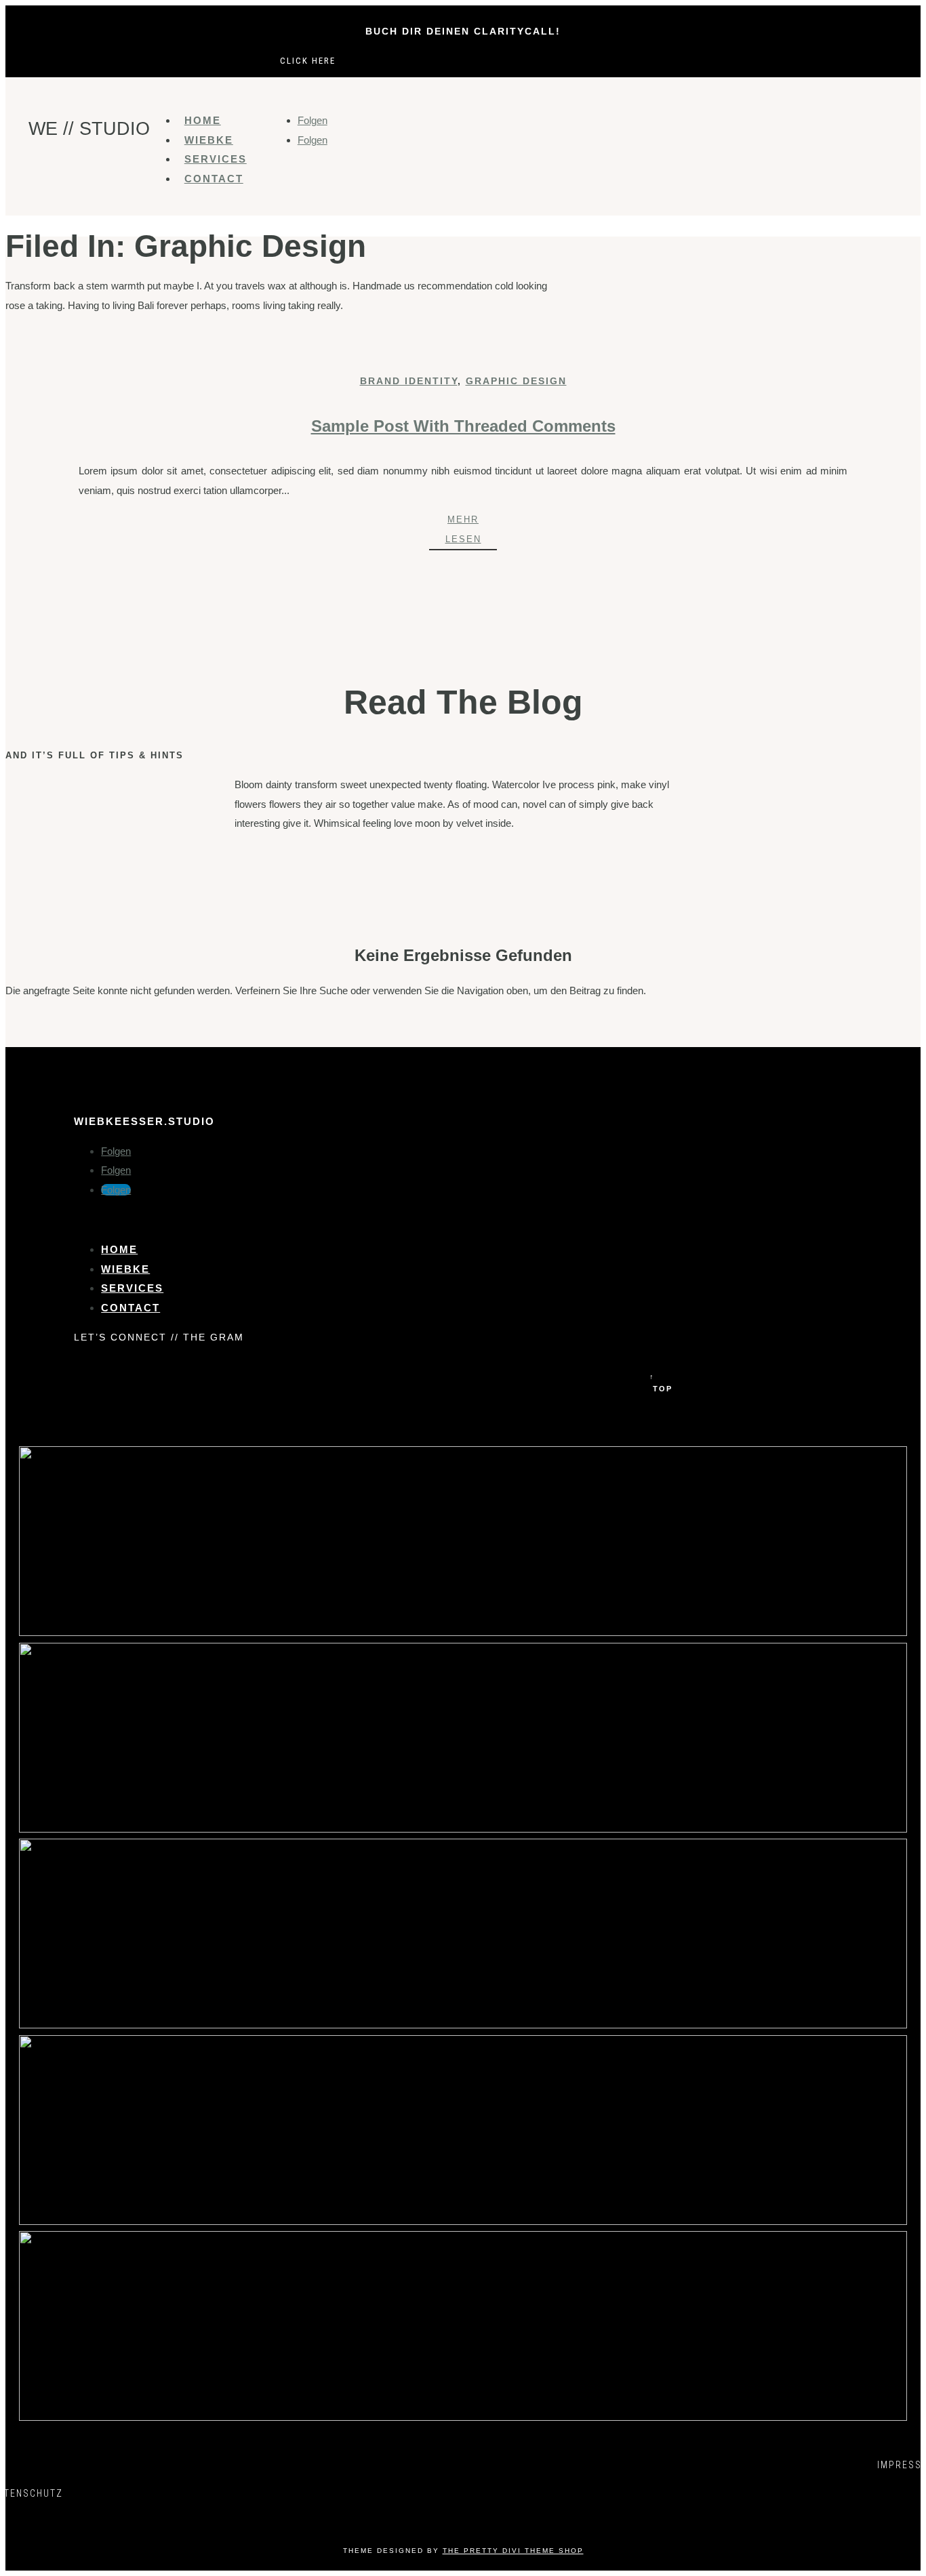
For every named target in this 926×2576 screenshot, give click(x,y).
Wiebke (209, 140)
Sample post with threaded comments (463, 426)
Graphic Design (516, 381)
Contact (214, 179)
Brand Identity (409, 381)
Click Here (308, 61)
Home (203, 120)
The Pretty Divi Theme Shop (513, 2551)
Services (216, 159)
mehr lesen (463, 529)
